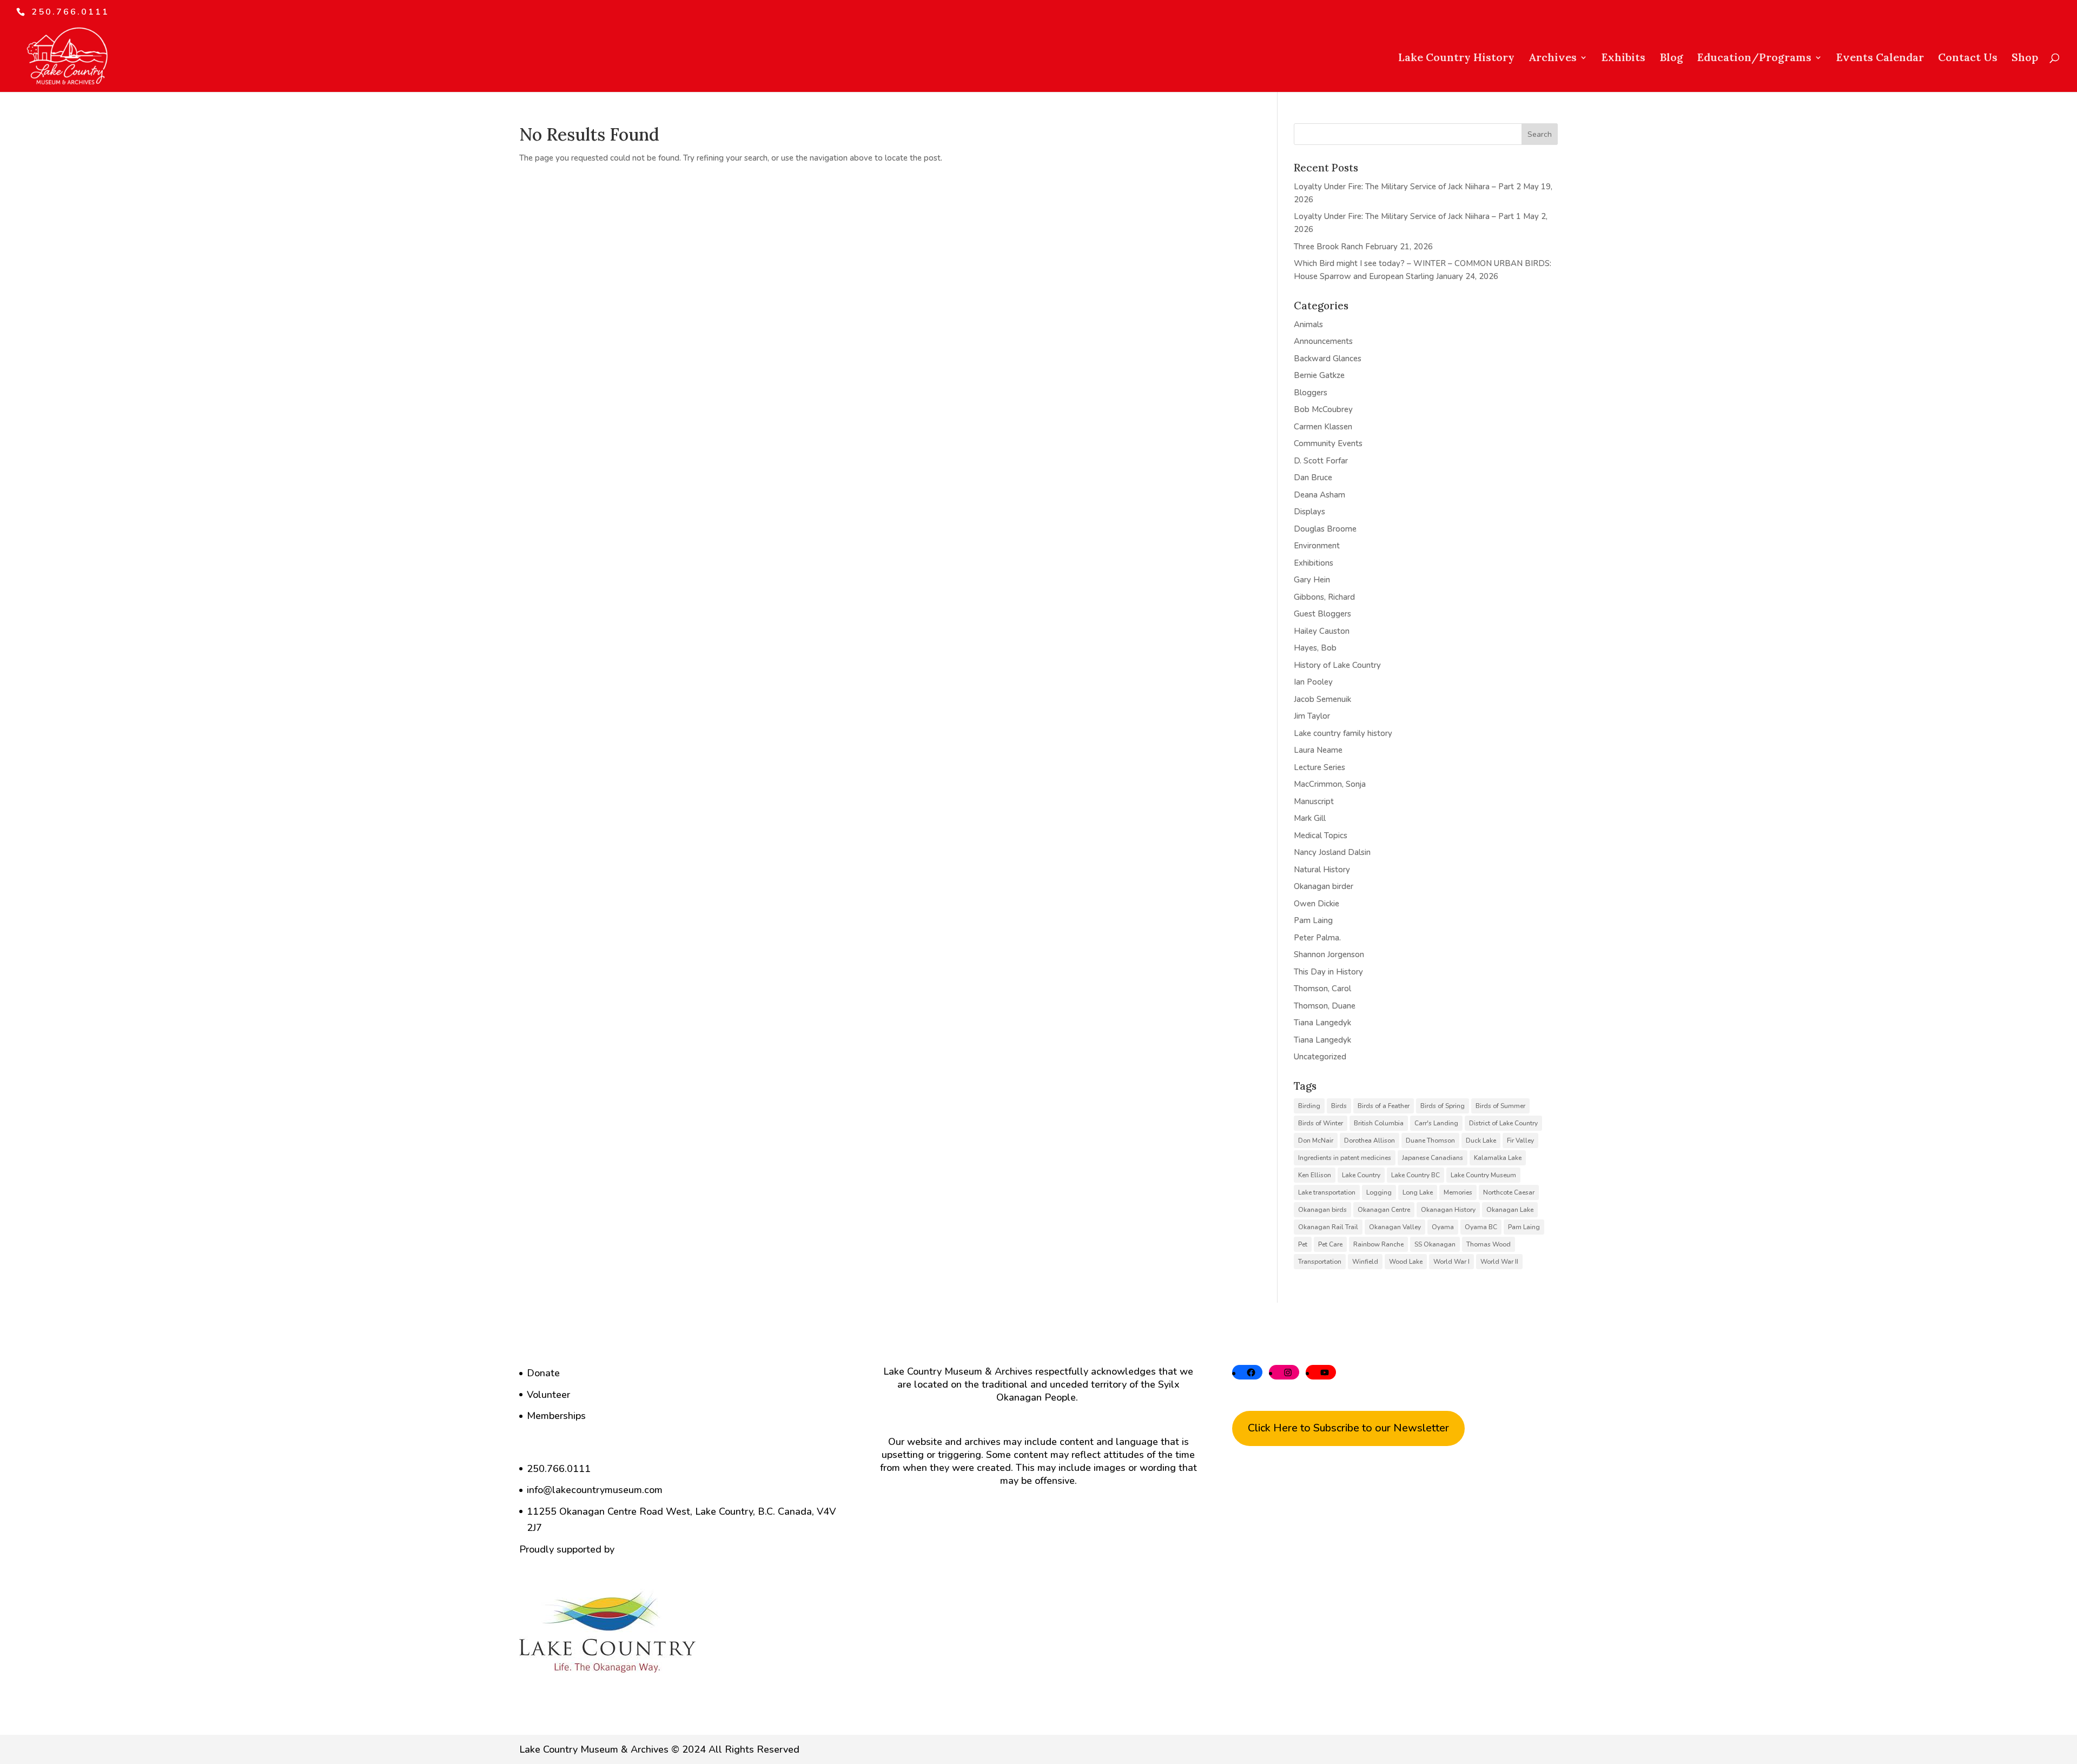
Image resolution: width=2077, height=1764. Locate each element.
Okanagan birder (1324, 886)
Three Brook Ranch (1328, 247)
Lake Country (1361, 1175)
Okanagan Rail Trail (1328, 1227)
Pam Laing (1313, 920)
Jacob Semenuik (1322, 699)
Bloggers (1311, 393)
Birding (1309, 1106)
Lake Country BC (1415, 1175)
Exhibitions (1314, 563)
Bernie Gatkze (1319, 375)
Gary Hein (1312, 580)
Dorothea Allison (1370, 1140)
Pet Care (1330, 1244)
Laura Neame (1318, 750)
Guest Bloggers (1322, 614)
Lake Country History (1456, 59)
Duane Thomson (1430, 1140)
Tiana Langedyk (1322, 1023)
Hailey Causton (1322, 631)
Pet (1303, 1244)
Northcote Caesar (1509, 1192)
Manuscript (1314, 801)
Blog (1671, 59)
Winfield (1365, 1262)
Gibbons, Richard (1324, 597)
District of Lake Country (1503, 1123)
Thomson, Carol (1322, 989)
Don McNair (1316, 1140)
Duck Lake (1481, 1140)
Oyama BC (1481, 1227)
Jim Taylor (1312, 716)
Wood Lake (1406, 1262)
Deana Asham (1319, 495)
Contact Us (1968, 59)
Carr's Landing (1436, 1123)
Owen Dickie (1317, 904)
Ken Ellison (1315, 1175)
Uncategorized (1320, 1057)
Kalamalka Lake (1498, 1158)
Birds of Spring (1443, 1106)
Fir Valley (1520, 1140)
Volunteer (548, 1395)
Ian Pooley (1313, 682)
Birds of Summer (1500, 1106)
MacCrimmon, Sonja (1330, 784)
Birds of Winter (1321, 1123)
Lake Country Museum (1483, 1175)
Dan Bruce (1313, 478)
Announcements (1323, 341)
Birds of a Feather (1384, 1106)
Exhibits (1623, 59)
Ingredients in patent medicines (1345, 1158)
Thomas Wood (1489, 1244)
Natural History (1322, 870)
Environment (1317, 546)
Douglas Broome (1325, 529)
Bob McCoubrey (1323, 409)
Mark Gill (1310, 818)
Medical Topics (1321, 835)
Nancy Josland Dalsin (1332, 852)
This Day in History (1328, 972)
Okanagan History (1448, 1210)
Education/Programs (1754, 59)
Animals (1308, 324)
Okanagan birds (1322, 1210)
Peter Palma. (1317, 938)
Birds (1339, 1106)
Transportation (1320, 1262)
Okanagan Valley (1395, 1227)
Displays (1309, 512)
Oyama (1443, 1227)
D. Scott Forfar (1321, 461)
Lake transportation (1327, 1192)
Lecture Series (1319, 767)
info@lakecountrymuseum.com (595, 1490)
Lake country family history (1343, 733)
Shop (2025, 59)
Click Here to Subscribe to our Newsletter (1348, 1428)
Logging (1379, 1192)
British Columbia (1379, 1123)
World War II (1499, 1262)
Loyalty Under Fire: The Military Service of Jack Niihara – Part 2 (1407, 187)
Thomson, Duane (1325, 1006)
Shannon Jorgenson (1329, 954)
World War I (1451, 1262)
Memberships (556, 1416)
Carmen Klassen (1323, 427)
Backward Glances (1328, 359)
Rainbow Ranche (1378, 1244)
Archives (1553, 59)
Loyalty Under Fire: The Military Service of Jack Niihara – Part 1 (1407, 216)
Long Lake (1418, 1192)
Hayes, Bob (1315, 648)
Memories (1458, 1192)
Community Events (1328, 443)
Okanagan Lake (1510, 1210)
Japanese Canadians (1433, 1158)
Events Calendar (1880, 59)
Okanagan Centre (1384, 1210)
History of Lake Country (1337, 665)
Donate (543, 1373)
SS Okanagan (1435, 1244)
